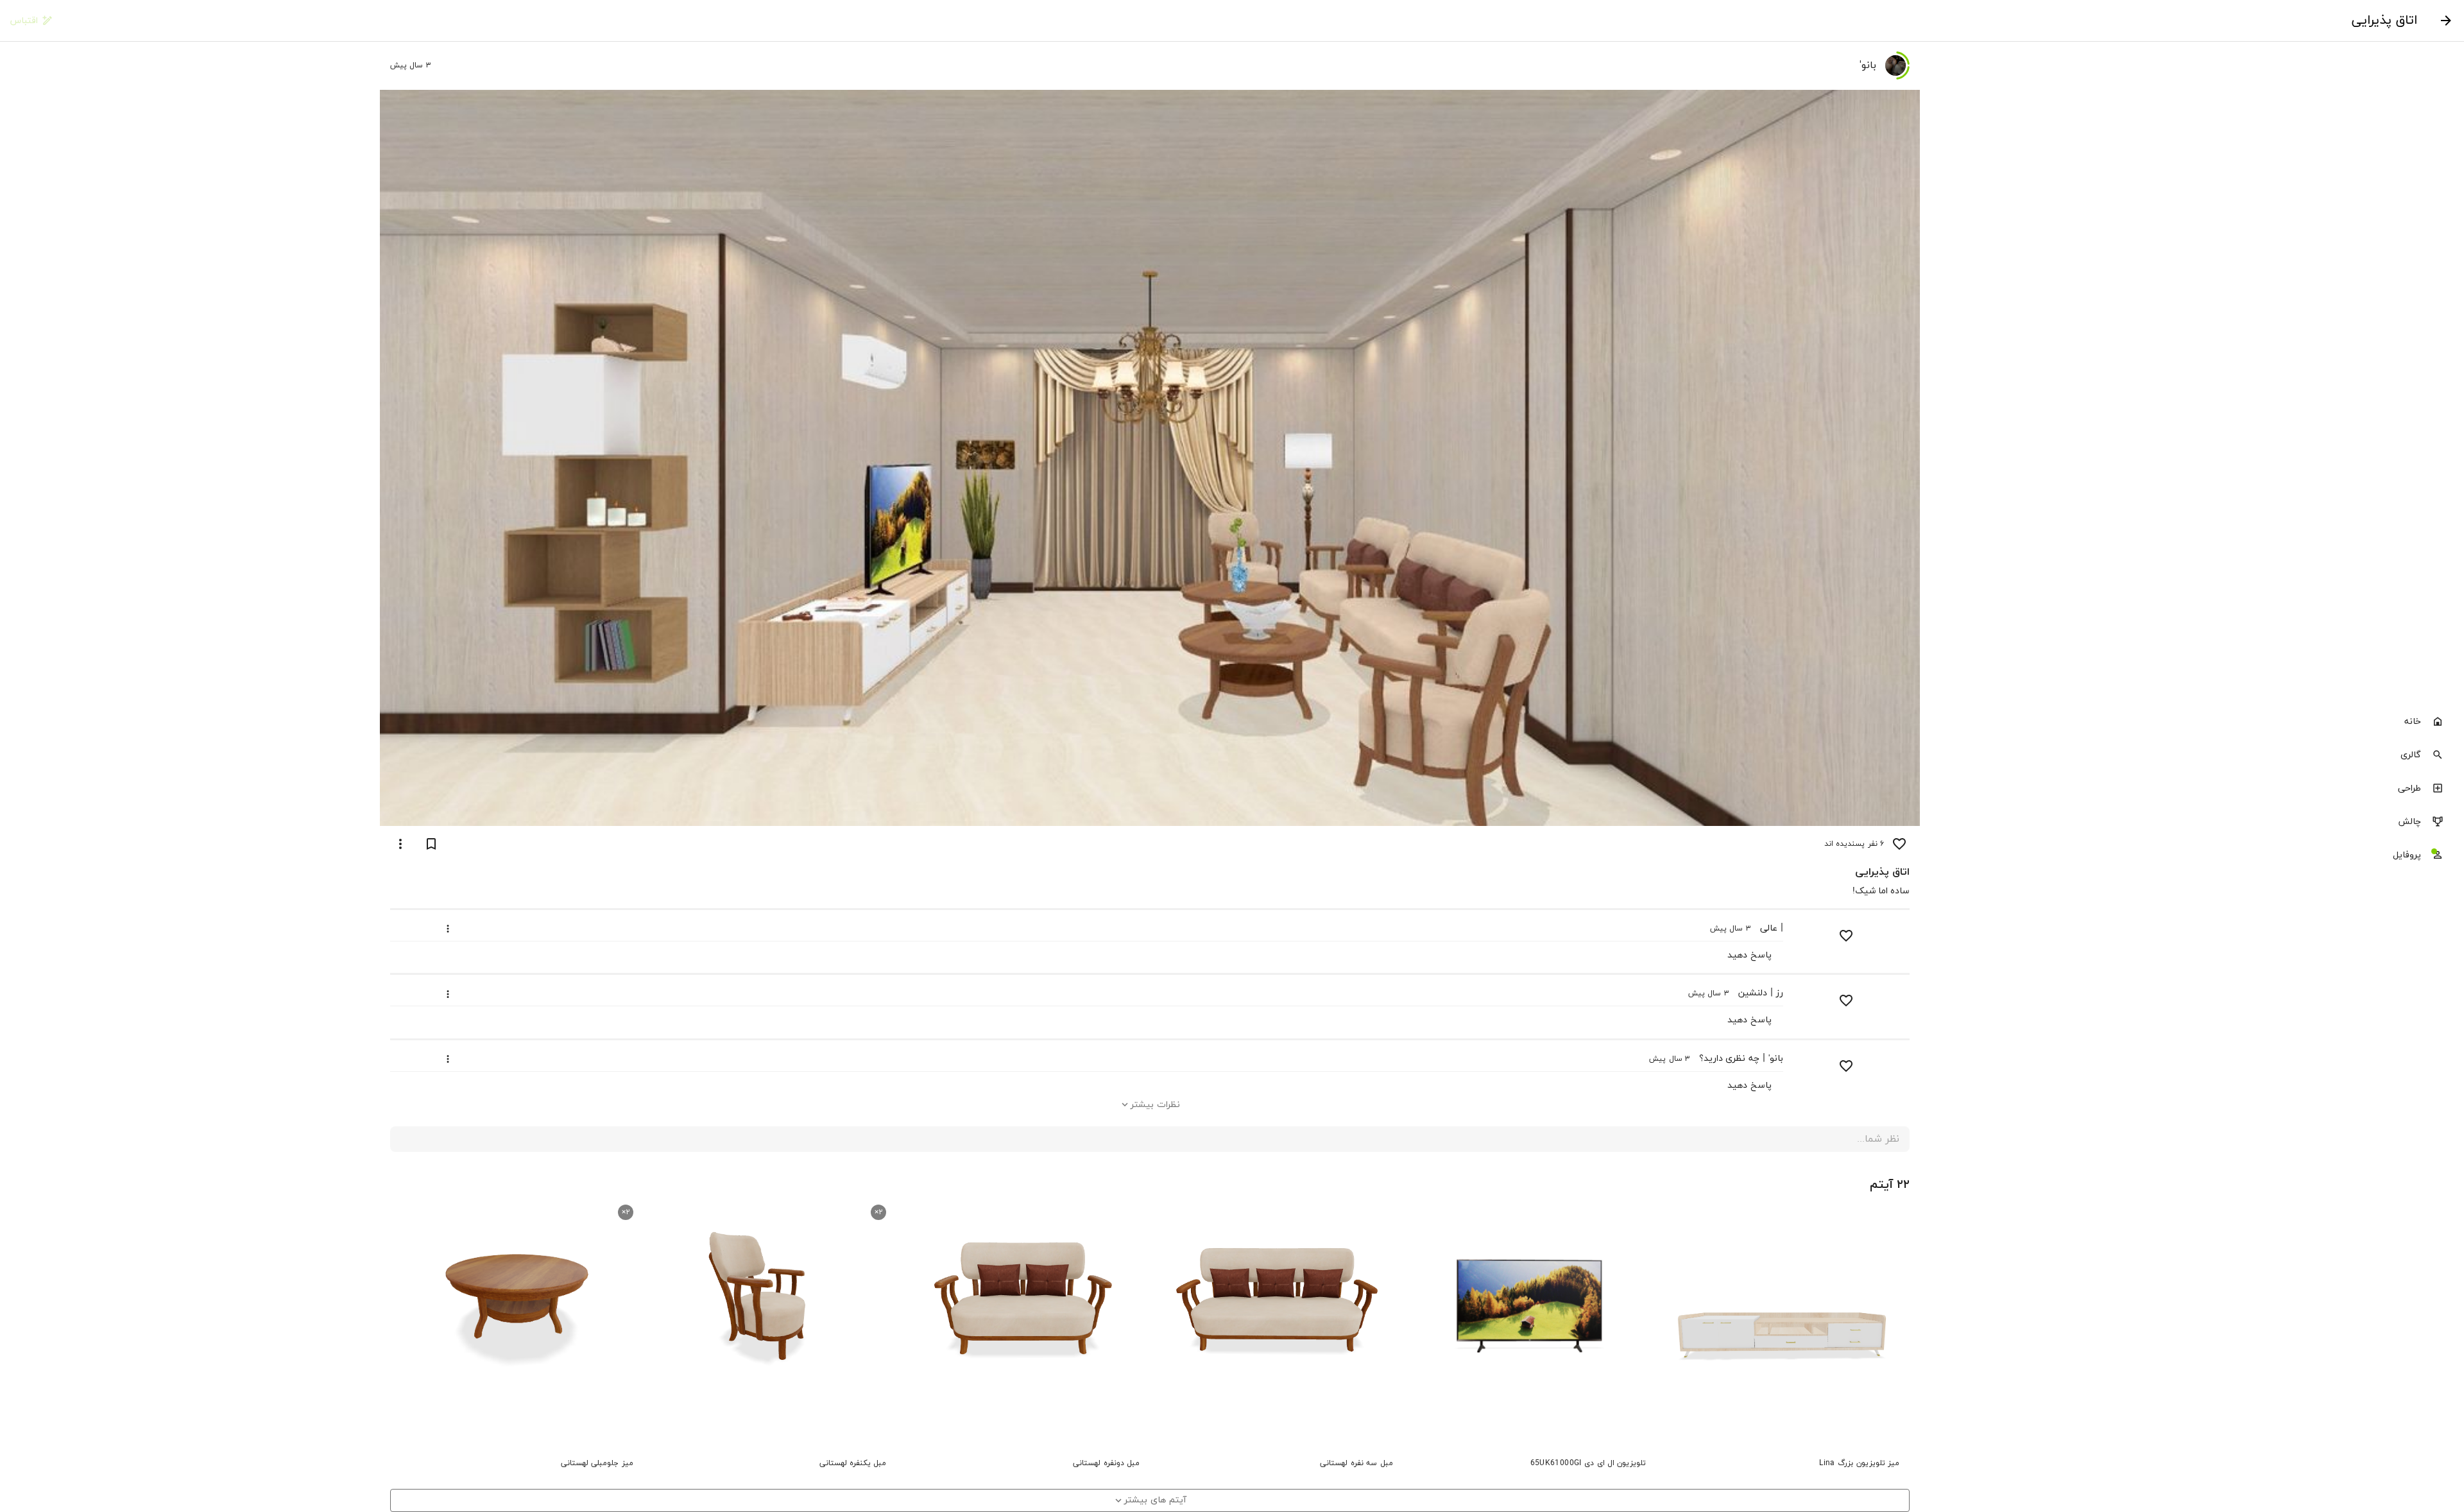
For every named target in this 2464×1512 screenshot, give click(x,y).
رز (1780, 993)
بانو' (1776, 1059)
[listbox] (2382, 789)
